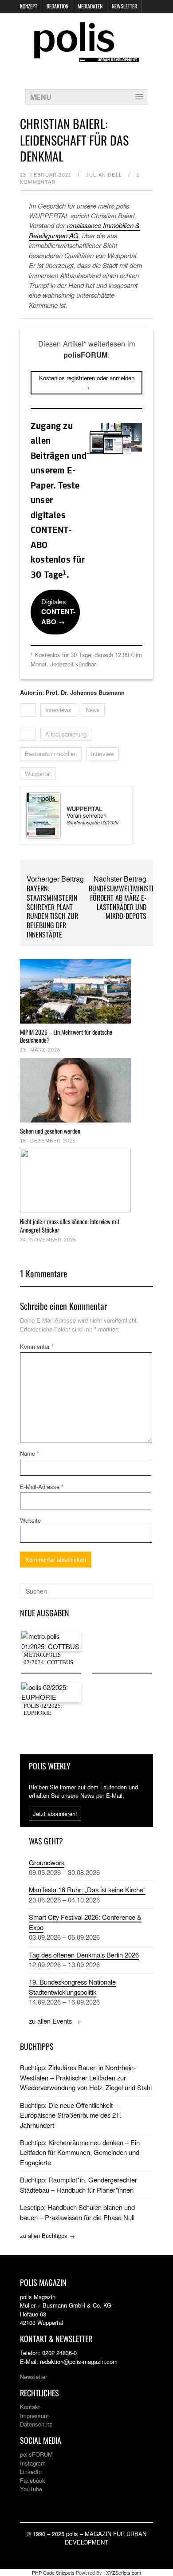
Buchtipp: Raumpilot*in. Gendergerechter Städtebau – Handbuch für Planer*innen (79, 2184)
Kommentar (37, 1346)
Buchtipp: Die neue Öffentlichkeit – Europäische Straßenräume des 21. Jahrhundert (71, 2115)
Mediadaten (90, 6)
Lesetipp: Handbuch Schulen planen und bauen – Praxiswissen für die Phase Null (77, 2212)
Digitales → (58, 612)
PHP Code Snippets (53, 2572)
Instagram (33, 2463)
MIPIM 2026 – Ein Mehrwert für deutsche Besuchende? (66, 1036)
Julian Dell (104, 175)
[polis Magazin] (86, 57)
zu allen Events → (55, 2021)
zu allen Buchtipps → (47, 2235)
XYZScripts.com (124, 2572)
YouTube (31, 2489)
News (93, 710)
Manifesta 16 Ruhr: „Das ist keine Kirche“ (87, 1889)
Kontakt (30, 2407)
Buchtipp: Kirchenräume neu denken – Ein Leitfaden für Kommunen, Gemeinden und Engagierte (80, 2152)
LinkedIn (31, 2472)
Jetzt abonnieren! (55, 1814)
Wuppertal (38, 774)
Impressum (34, 2416)
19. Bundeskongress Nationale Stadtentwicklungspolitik (72, 1987)
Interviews (58, 710)
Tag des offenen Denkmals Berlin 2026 (84, 1955)
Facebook (33, 2480)
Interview (102, 754)
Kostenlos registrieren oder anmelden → (87, 382)
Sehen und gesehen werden (50, 1131)
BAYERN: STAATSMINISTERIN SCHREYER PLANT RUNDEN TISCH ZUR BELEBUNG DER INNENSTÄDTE (52, 911)
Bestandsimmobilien (51, 754)
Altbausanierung (66, 734)
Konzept (29, 6)
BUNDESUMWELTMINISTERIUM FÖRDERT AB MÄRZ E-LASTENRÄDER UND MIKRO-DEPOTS (129, 902)
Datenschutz (36, 2424)
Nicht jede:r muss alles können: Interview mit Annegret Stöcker (70, 1225)
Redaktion (57, 6)
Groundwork (47, 1862)
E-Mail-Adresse (42, 1487)
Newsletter (124, 6)
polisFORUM (36, 2454)
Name (29, 1453)
